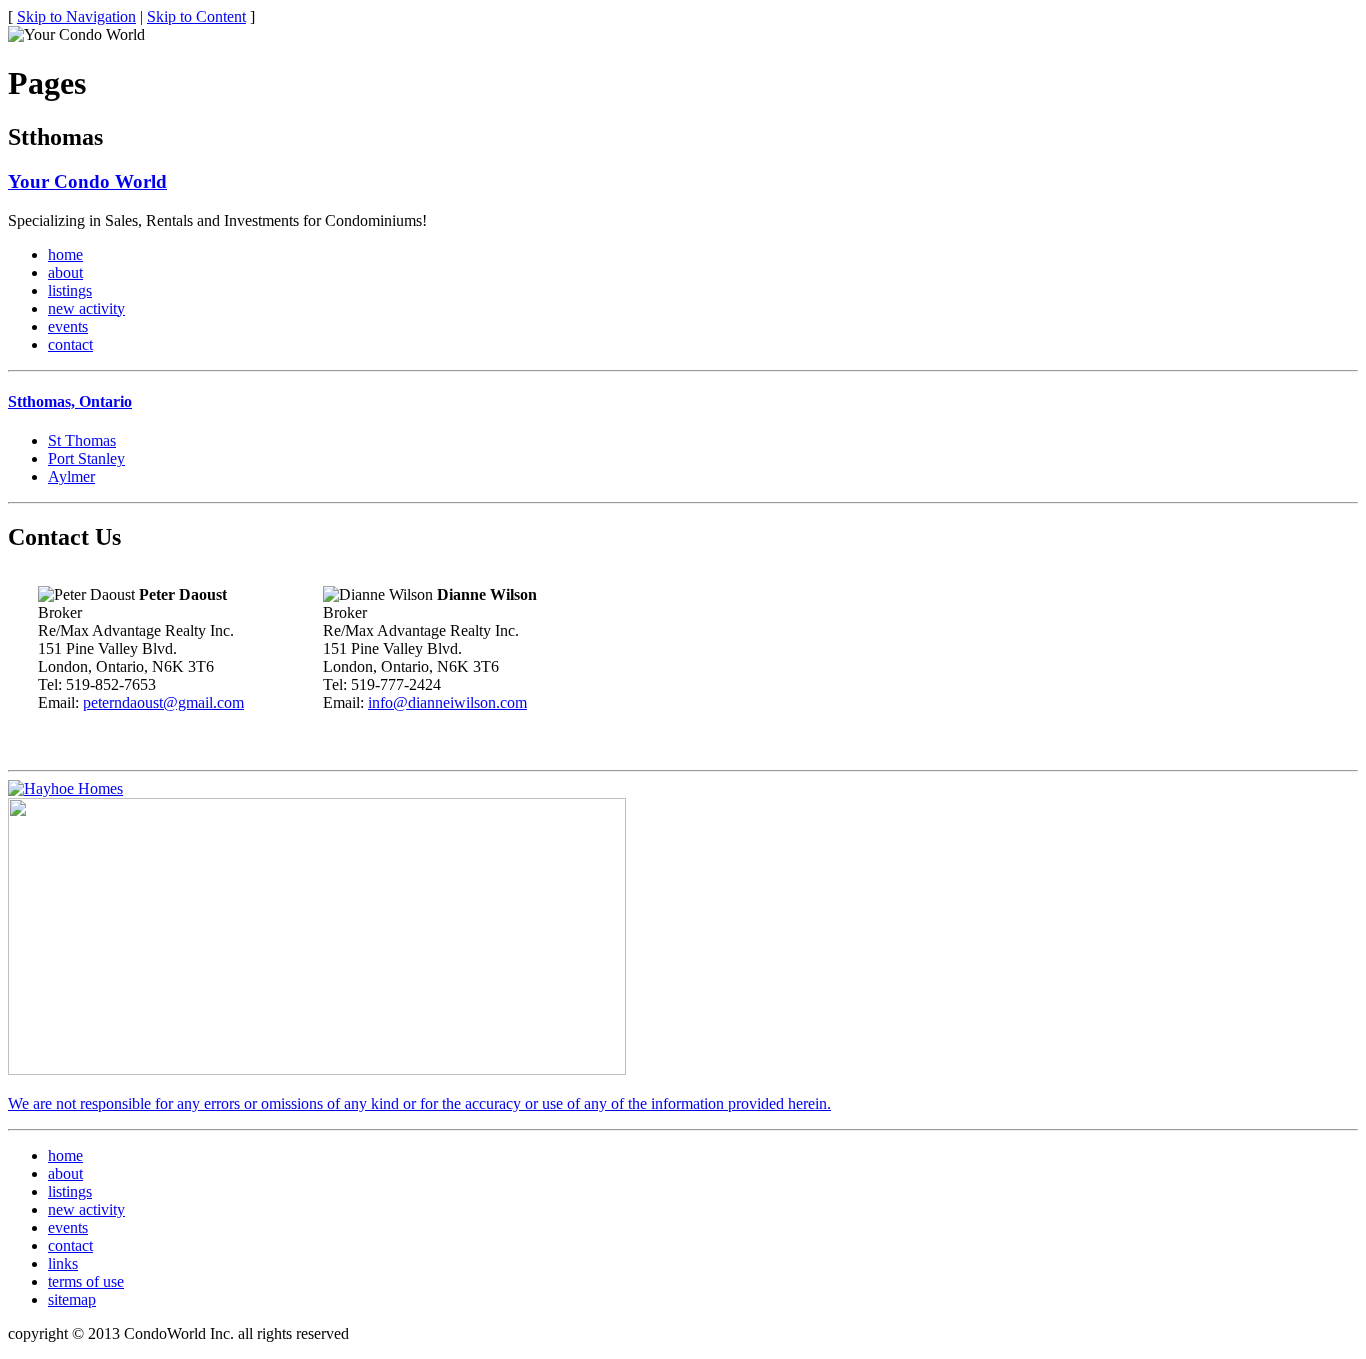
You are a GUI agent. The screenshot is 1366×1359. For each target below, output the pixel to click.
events (68, 326)
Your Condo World (87, 181)
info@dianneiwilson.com (447, 702)
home (65, 254)
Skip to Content (196, 16)
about (65, 272)
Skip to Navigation (76, 16)
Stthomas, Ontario (70, 401)
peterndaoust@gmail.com (163, 702)
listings (70, 290)
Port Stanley (86, 458)
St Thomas (82, 440)
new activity (86, 308)
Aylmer (71, 476)
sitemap (72, 1299)
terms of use (86, 1281)
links (63, 1263)
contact (70, 344)
